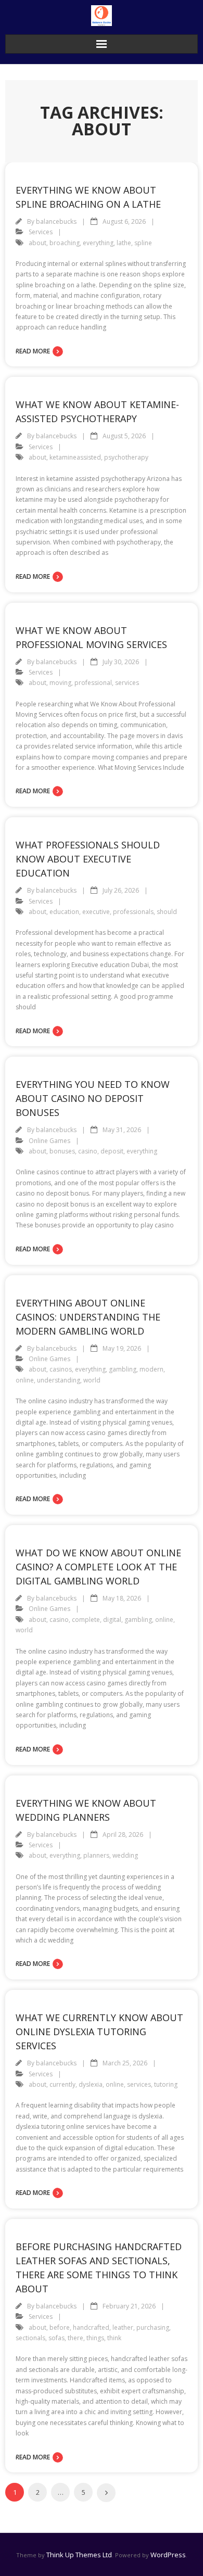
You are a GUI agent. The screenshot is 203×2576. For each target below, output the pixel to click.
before (60, 2327)
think (114, 2338)
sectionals (30, 2338)
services (127, 683)
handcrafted (91, 2327)
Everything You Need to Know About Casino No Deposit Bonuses (93, 1098)
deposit (112, 1151)
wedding (125, 1855)
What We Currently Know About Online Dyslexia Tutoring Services (99, 2032)
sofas (56, 2338)
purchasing (153, 2327)
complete (86, 1620)
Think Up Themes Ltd (79, 2555)
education (64, 912)
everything (98, 243)
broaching (65, 243)
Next (106, 2493)
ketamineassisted (75, 457)
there (75, 2338)
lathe (124, 243)
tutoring (166, 2084)
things (95, 2338)
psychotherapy (126, 457)
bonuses (62, 1151)
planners (96, 1855)
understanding (59, 1380)
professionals (133, 912)
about (37, 243)
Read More (33, 351)
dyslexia (91, 2084)
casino (88, 1151)
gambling (123, 1369)
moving (60, 683)
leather (123, 2327)
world (92, 1380)
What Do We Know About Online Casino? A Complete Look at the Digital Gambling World (98, 1567)
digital (112, 1620)
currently (62, 2084)
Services (41, 232)
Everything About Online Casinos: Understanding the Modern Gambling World (88, 1317)
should (167, 912)
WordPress (168, 2555)
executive (96, 912)
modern (151, 1369)
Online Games (49, 1141)
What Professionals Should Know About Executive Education (88, 859)
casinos (61, 1369)
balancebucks (56, 221)
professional (93, 683)
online (25, 1380)
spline (143, 243)
